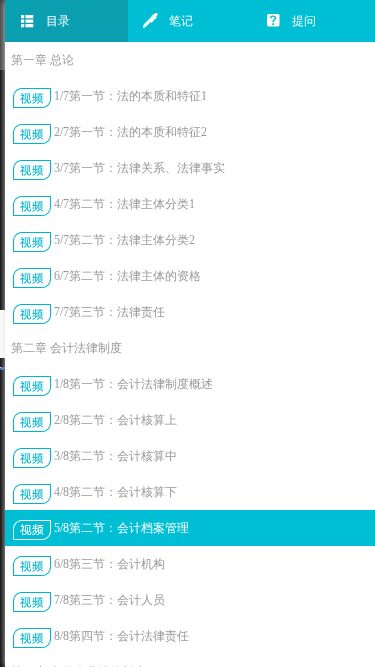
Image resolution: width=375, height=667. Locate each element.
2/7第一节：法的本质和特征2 (130, 132)
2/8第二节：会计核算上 (115, 420)
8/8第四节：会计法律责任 (121, 636)
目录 (58, 21)
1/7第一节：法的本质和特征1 (130, 96)
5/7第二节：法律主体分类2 (124, 240)
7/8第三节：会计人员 (109, 600)
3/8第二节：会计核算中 (115, 456)
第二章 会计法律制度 (66, 348)
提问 (304, 21)
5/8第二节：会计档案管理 (121, 528)
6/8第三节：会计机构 (109, 564)
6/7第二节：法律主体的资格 (127, 276)
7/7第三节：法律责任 (109, 312)
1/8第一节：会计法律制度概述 (133, 384)
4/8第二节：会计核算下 (115, 492)
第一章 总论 (42, 60)
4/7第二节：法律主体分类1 (124, 204)
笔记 (181, 21)
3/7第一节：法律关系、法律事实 (139, 168)
